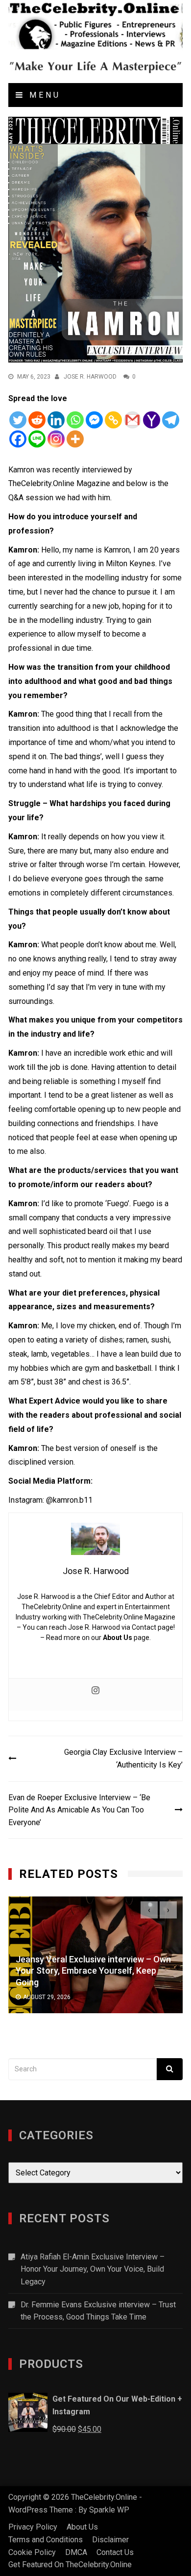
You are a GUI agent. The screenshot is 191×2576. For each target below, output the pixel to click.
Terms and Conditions (46, 2540)
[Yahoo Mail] (152, 420)
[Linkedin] (56, 420)
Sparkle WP (109, 2510)
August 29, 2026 (47, 1997)
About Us (118, 1638)
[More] (75, 439)
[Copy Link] (113, 420)
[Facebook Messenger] (94, 420)
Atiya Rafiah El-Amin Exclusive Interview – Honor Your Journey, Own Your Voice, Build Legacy (93, 2269)
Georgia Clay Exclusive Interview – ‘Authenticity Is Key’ (123, 1758)
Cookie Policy (32, 2552)
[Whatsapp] (75, 420)
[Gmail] (132, 420)
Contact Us (115, 2552)
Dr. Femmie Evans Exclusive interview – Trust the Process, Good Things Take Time (98, 2311)
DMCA (76, 2552)
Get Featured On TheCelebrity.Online (70, 2565)
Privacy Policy (33, 2527)
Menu (43, 95)
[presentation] (149, 1910)
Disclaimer (110, 2540)
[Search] (170, 2069)
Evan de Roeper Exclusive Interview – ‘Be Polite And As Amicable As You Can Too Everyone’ (79, 1810)
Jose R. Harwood (90, 377)
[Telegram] (171, 420)
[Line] (37, 439)
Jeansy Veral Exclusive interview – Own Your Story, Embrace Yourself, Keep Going (93, 1971)
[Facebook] (18, 439)
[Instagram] (56, 439)
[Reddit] (37, 420)
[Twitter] (18, 420)
